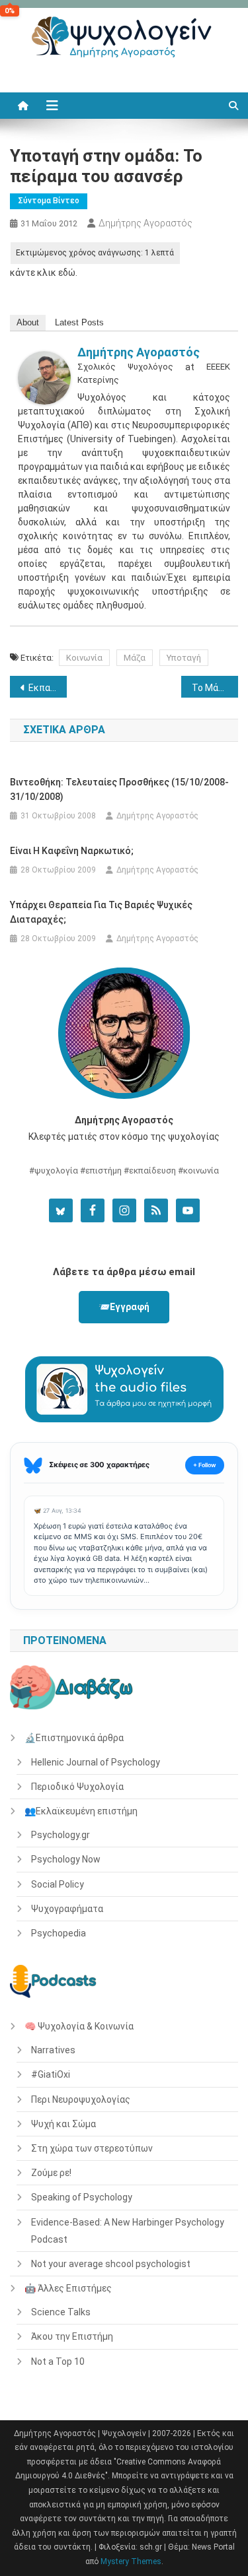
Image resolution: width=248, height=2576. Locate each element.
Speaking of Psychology (82, 2197)
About (28, 322)
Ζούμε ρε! (51, 2173)
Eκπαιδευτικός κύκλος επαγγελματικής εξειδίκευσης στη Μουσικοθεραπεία (48, 688)
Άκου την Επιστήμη (72, 2336)
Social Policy (58, 1884)
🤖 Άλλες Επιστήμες (68, 2288)
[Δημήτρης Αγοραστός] (44, 377)
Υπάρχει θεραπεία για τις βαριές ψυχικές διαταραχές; (101, 912)
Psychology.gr (61, 1835)
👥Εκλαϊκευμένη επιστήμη (81, 1811)
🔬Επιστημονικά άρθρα (74, 1738)
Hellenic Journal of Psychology (96, 1762)
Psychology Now (66, 1859)
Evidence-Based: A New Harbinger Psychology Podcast (128, 2231)
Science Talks (61, 2312)
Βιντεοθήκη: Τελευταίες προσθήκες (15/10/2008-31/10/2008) (119, 789)
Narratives (53, 2050)
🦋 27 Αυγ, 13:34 (58, 1510)
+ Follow (205, 1465)
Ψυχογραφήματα (67, 1909)
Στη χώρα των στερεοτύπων (92, 2148)
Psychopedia (59, 1933)
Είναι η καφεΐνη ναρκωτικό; (72, 851)
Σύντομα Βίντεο (49, 201)
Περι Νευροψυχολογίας (81, 2099)
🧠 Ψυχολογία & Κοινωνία (79, 2026)
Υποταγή (184, 658)
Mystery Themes (131, 2561)
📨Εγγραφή (124, 1307)
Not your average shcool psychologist (111, 2264)
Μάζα (135, 658)
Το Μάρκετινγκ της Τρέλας (215, 688)
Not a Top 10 (58, 2361)
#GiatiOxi (51, 2074)
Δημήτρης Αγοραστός (145, 223)
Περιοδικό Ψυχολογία (77, 1787)
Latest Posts (79, 322)
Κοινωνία (84, 658)
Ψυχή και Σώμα (63, 2124)
